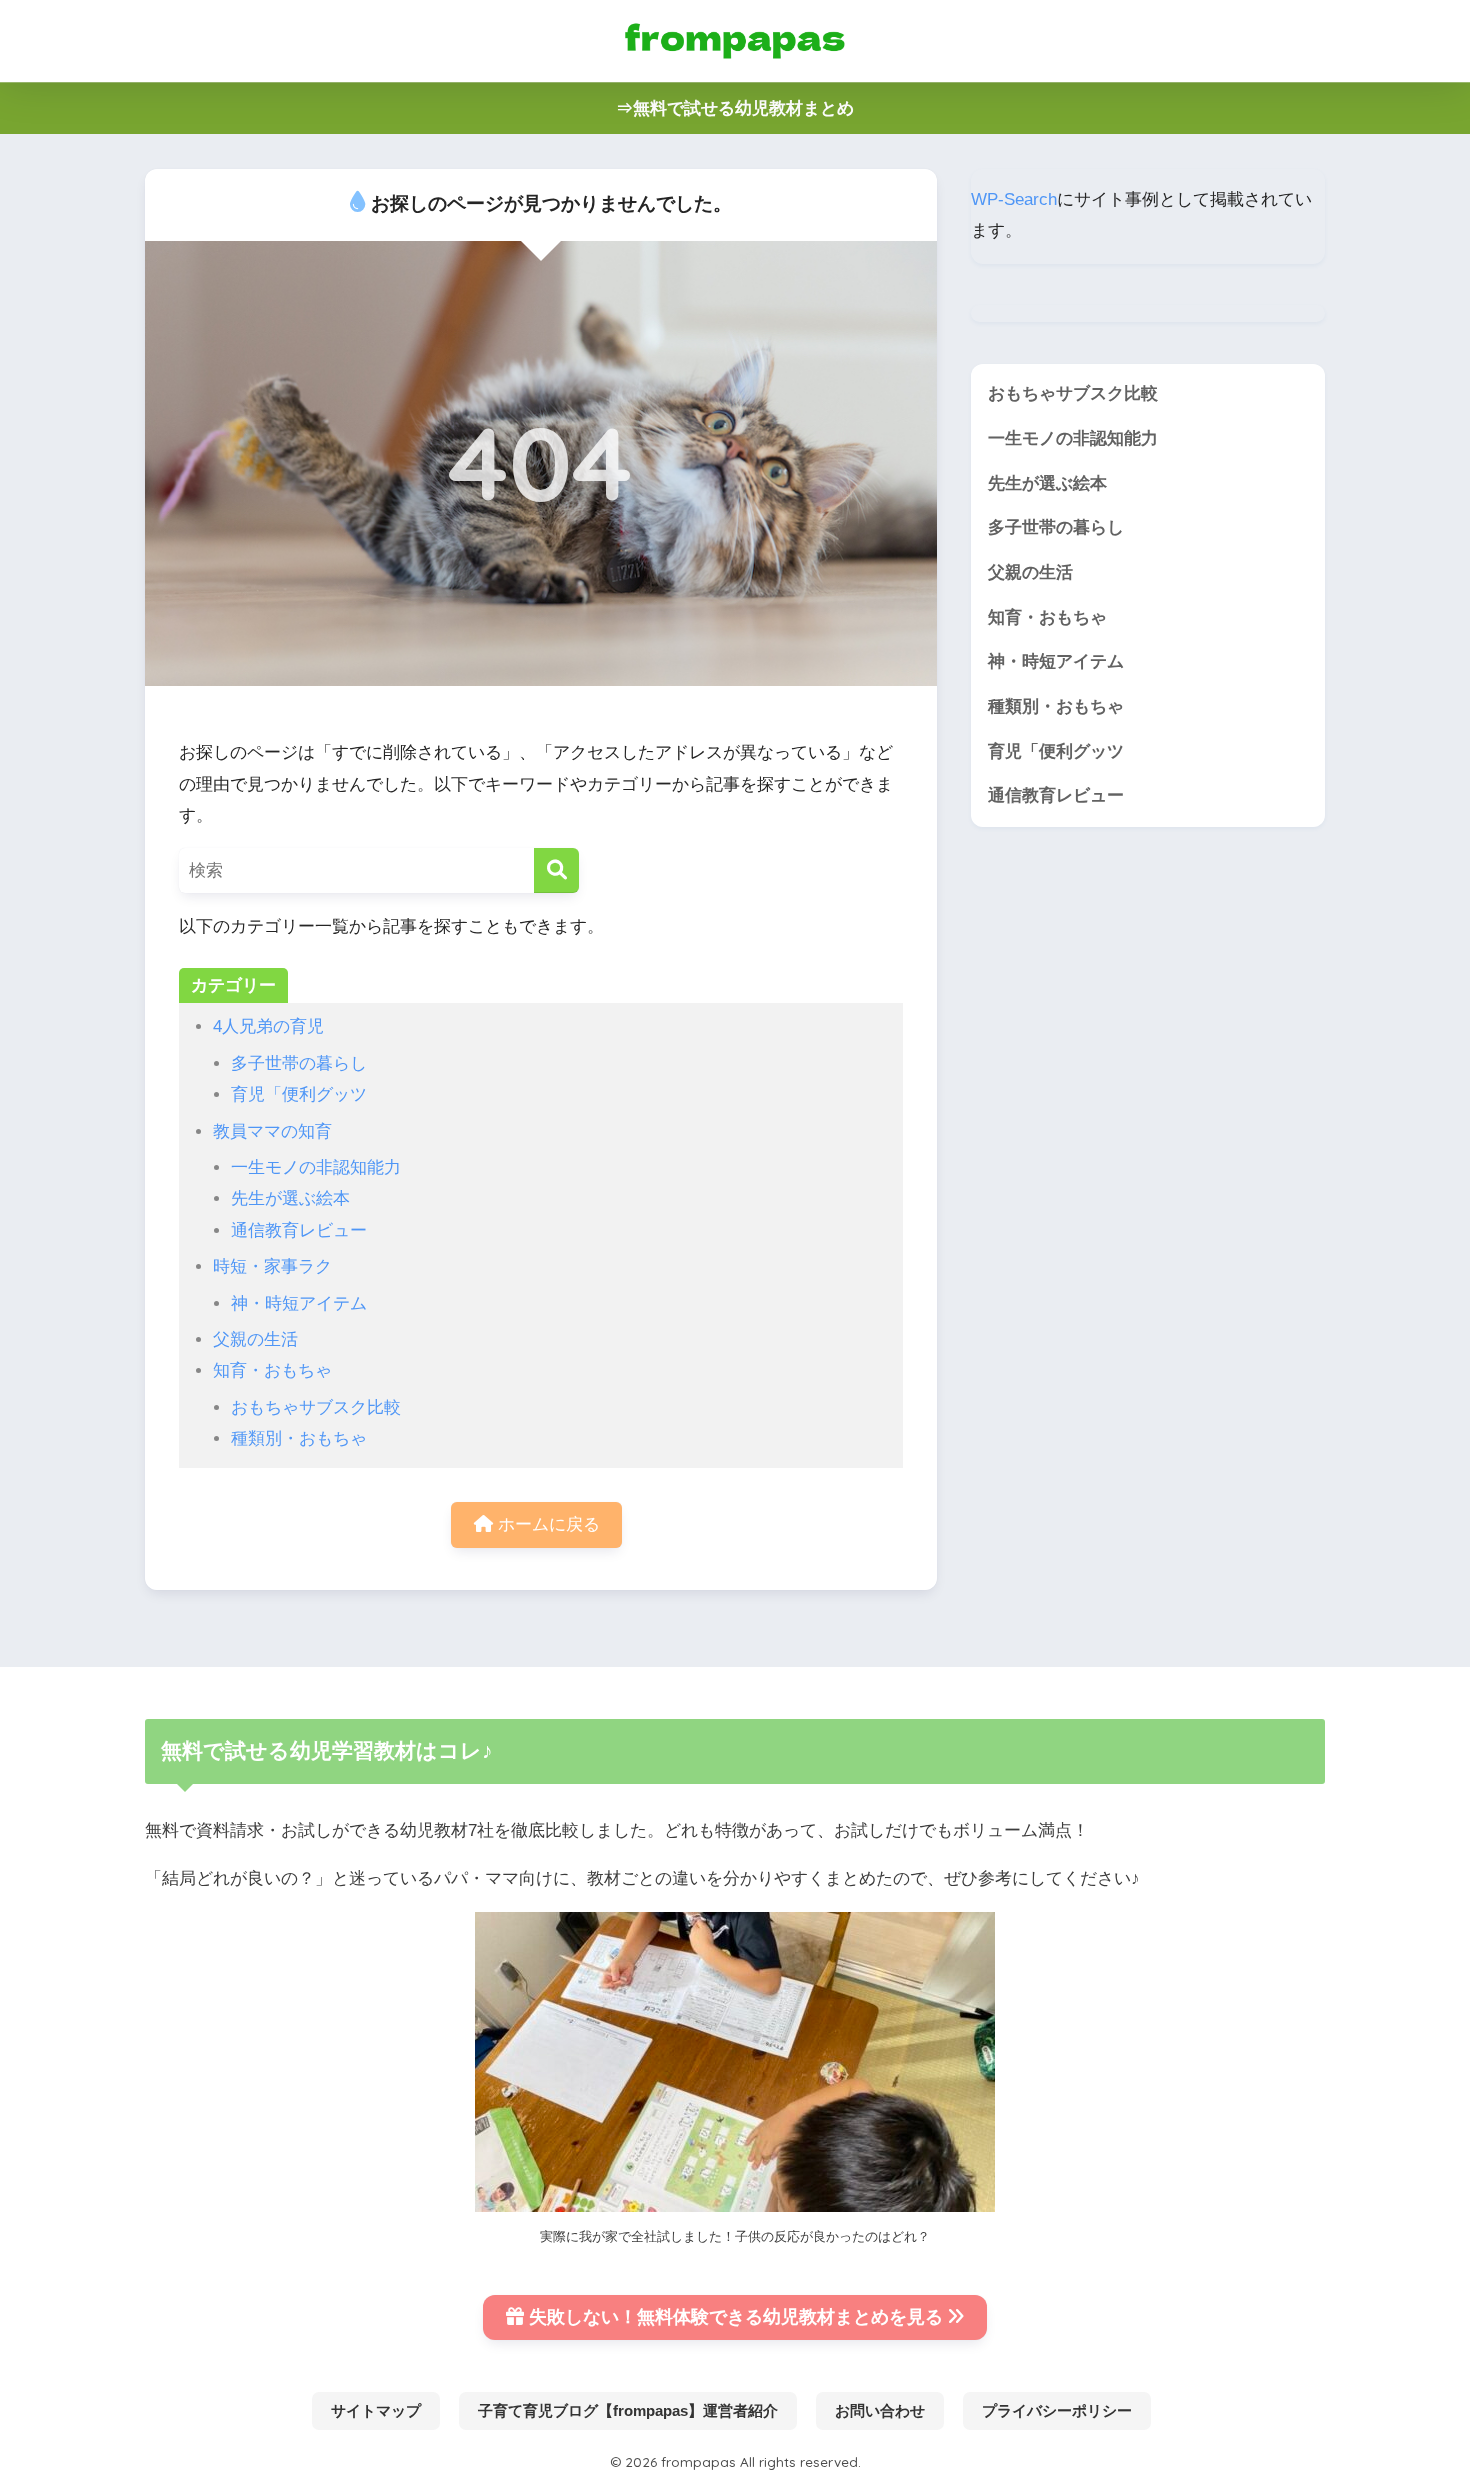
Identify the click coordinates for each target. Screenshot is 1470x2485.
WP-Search (1014, 199)
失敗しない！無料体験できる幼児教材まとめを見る (736, 2317)
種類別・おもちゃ (299, 1438)
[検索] (556, 870)
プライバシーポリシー (1057, 2411)
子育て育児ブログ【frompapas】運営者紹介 (628, 2411)
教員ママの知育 (272, 1131)
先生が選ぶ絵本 (290, 1198)
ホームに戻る (546, 1524)
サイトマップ (376, 2411)
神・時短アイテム (299, 1303)
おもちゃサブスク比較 (316, 1407)
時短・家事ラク (272, 1266)
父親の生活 (255, 1339)
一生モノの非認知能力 (316, 1167)
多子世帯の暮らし (299, 1063)
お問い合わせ (880, 2411)
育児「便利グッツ (299, 1094)
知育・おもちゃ (272, 1370)
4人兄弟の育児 (268, 1026)
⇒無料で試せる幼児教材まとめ (735, 108)
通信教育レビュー (299, 1230)
